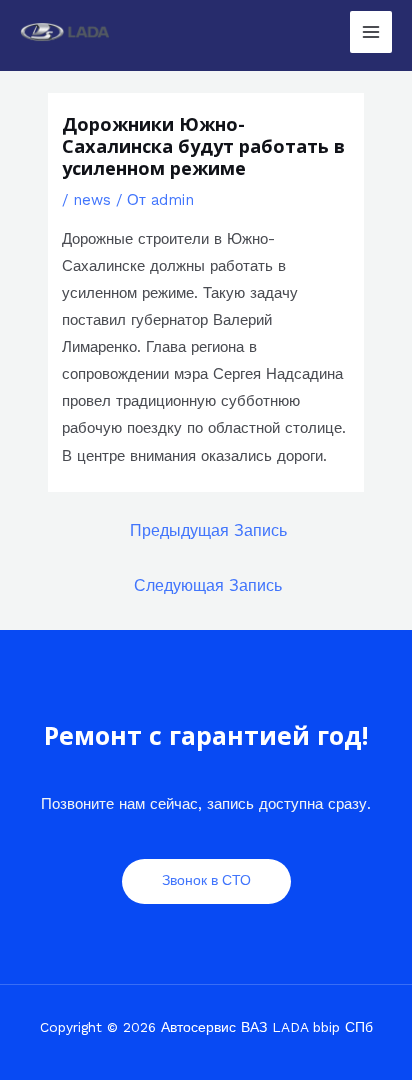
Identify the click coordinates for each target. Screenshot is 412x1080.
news (92, 200)
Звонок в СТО (206, 880)
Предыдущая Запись (208, 531)
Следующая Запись (208, 586)
